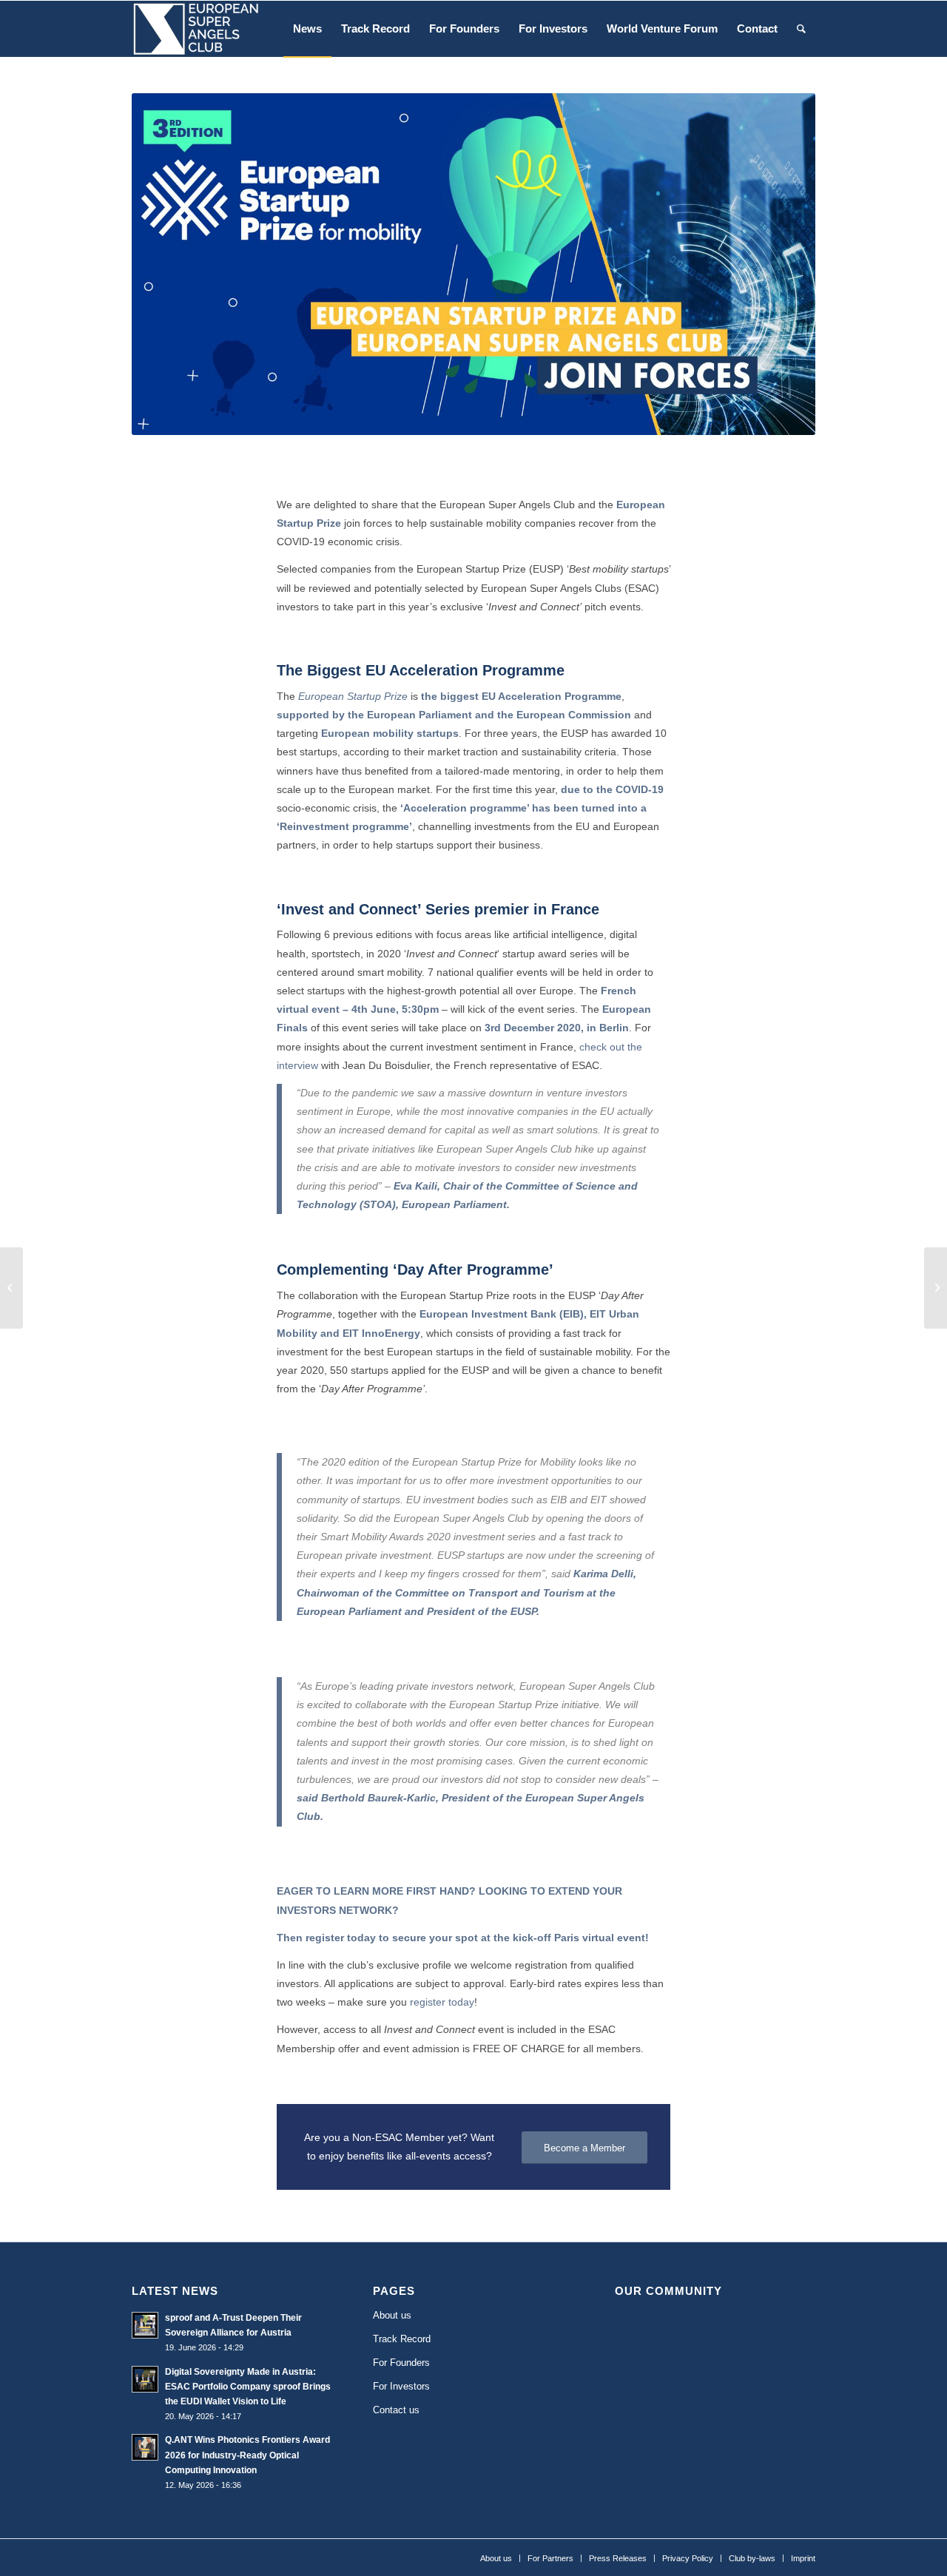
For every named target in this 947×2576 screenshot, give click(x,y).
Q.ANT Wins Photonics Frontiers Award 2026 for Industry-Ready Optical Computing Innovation (247, 2455)
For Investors (401, 2386)
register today (341, 1938)
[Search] (801, 29)
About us (392, 2315)
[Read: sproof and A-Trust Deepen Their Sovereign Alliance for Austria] (145, 2325)
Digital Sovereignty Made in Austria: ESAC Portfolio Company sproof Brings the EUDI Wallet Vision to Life (248, 2387)
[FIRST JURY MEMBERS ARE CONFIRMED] (936, 1288)
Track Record (402, 2339)
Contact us (396, 2410)
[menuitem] (307, 29)
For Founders (401, 2363)
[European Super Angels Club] (195, 29)
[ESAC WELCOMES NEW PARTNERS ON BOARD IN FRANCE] (11, 1288)
